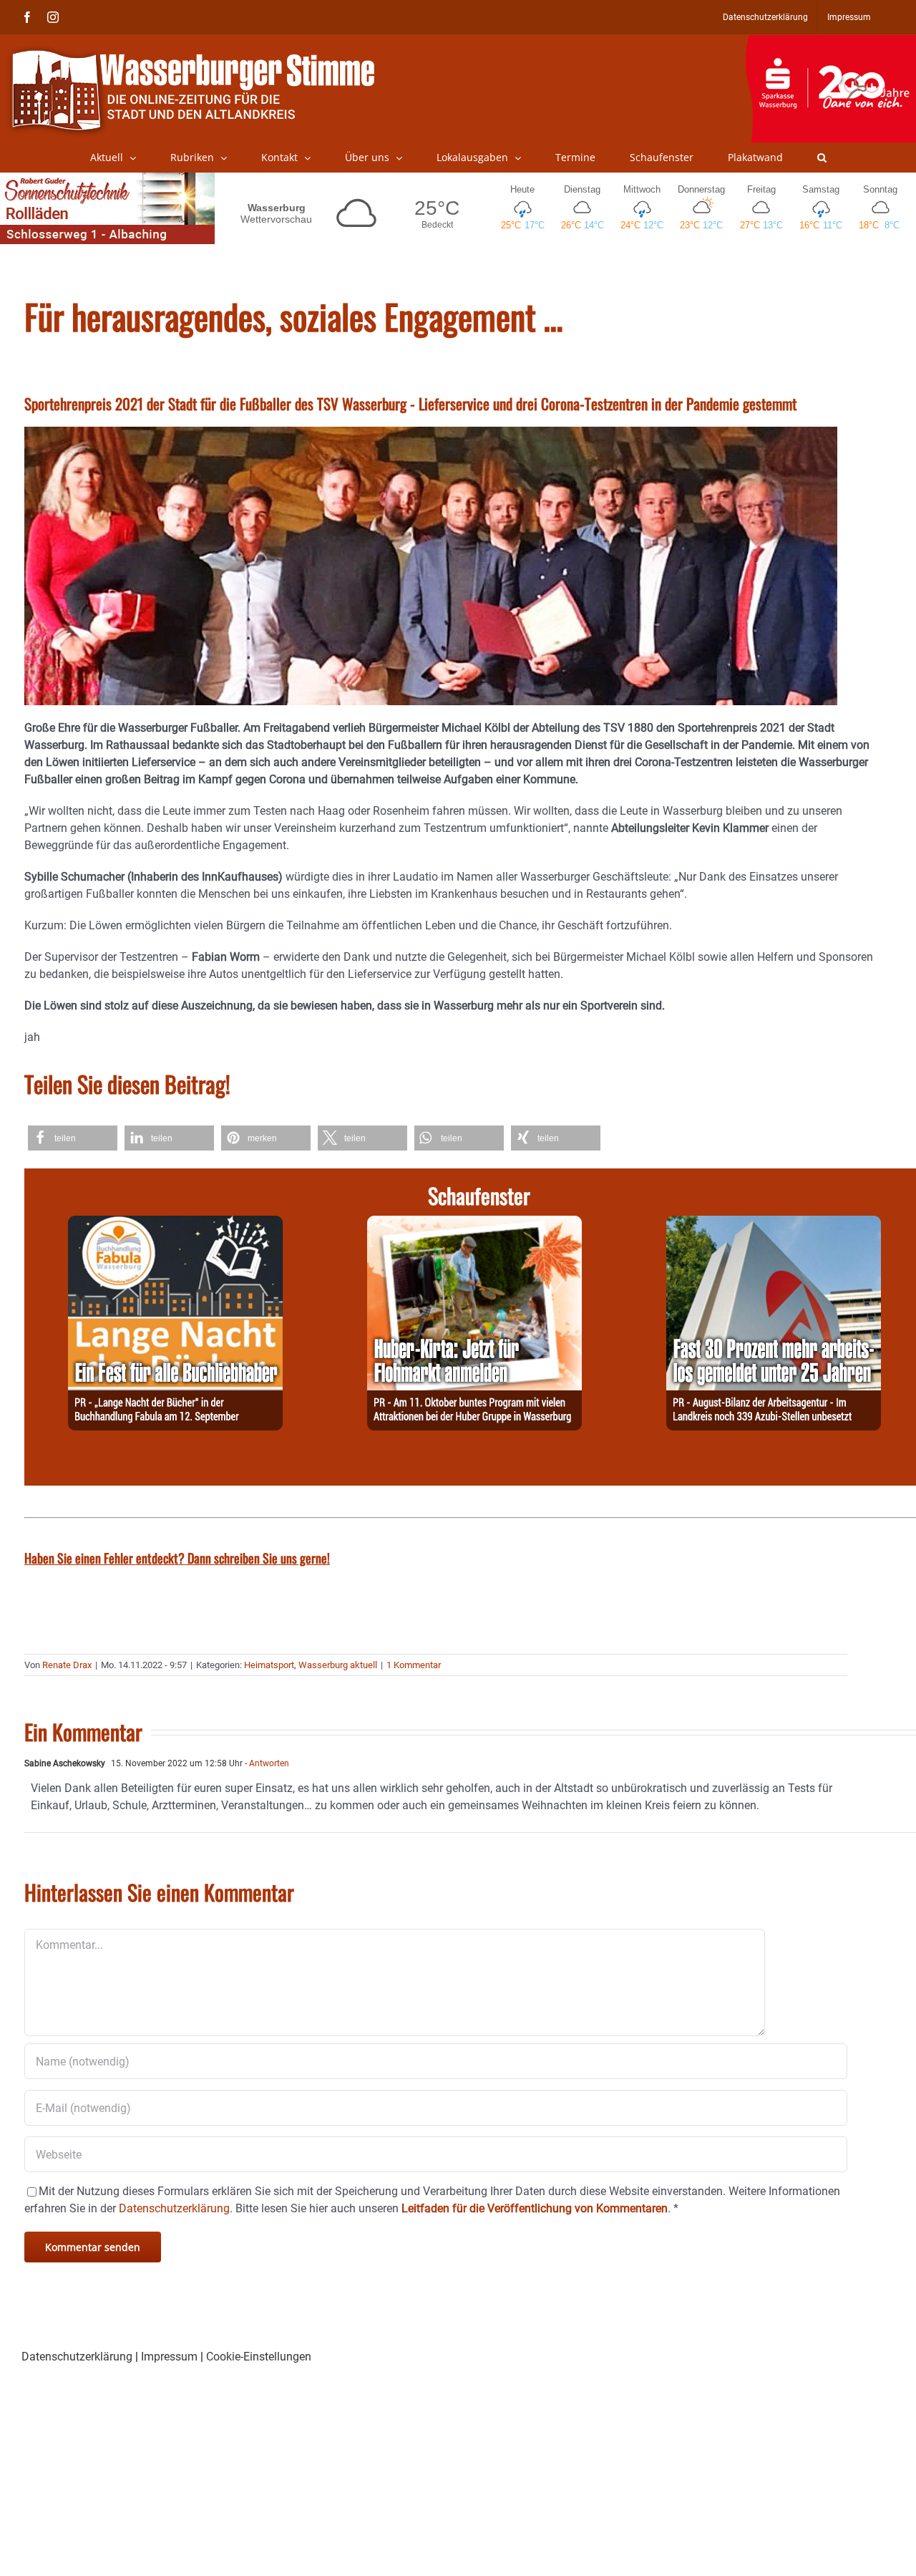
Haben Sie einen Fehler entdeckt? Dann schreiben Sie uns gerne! (177, 1558)
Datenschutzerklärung (77, 2357)
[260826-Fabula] (175, 1224)
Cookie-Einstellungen (259, 2357)
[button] (822, 158)
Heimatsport (269, 1665)
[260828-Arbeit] (774, 1224)
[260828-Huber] (474, 1224)
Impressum (169, 2357)
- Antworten (266, 1763)
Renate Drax (67, 1665)
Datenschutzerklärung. (176, 2208)
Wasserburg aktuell (338, 1665)
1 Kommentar (414, 1665)
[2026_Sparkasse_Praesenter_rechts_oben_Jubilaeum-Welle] (830, 42)
